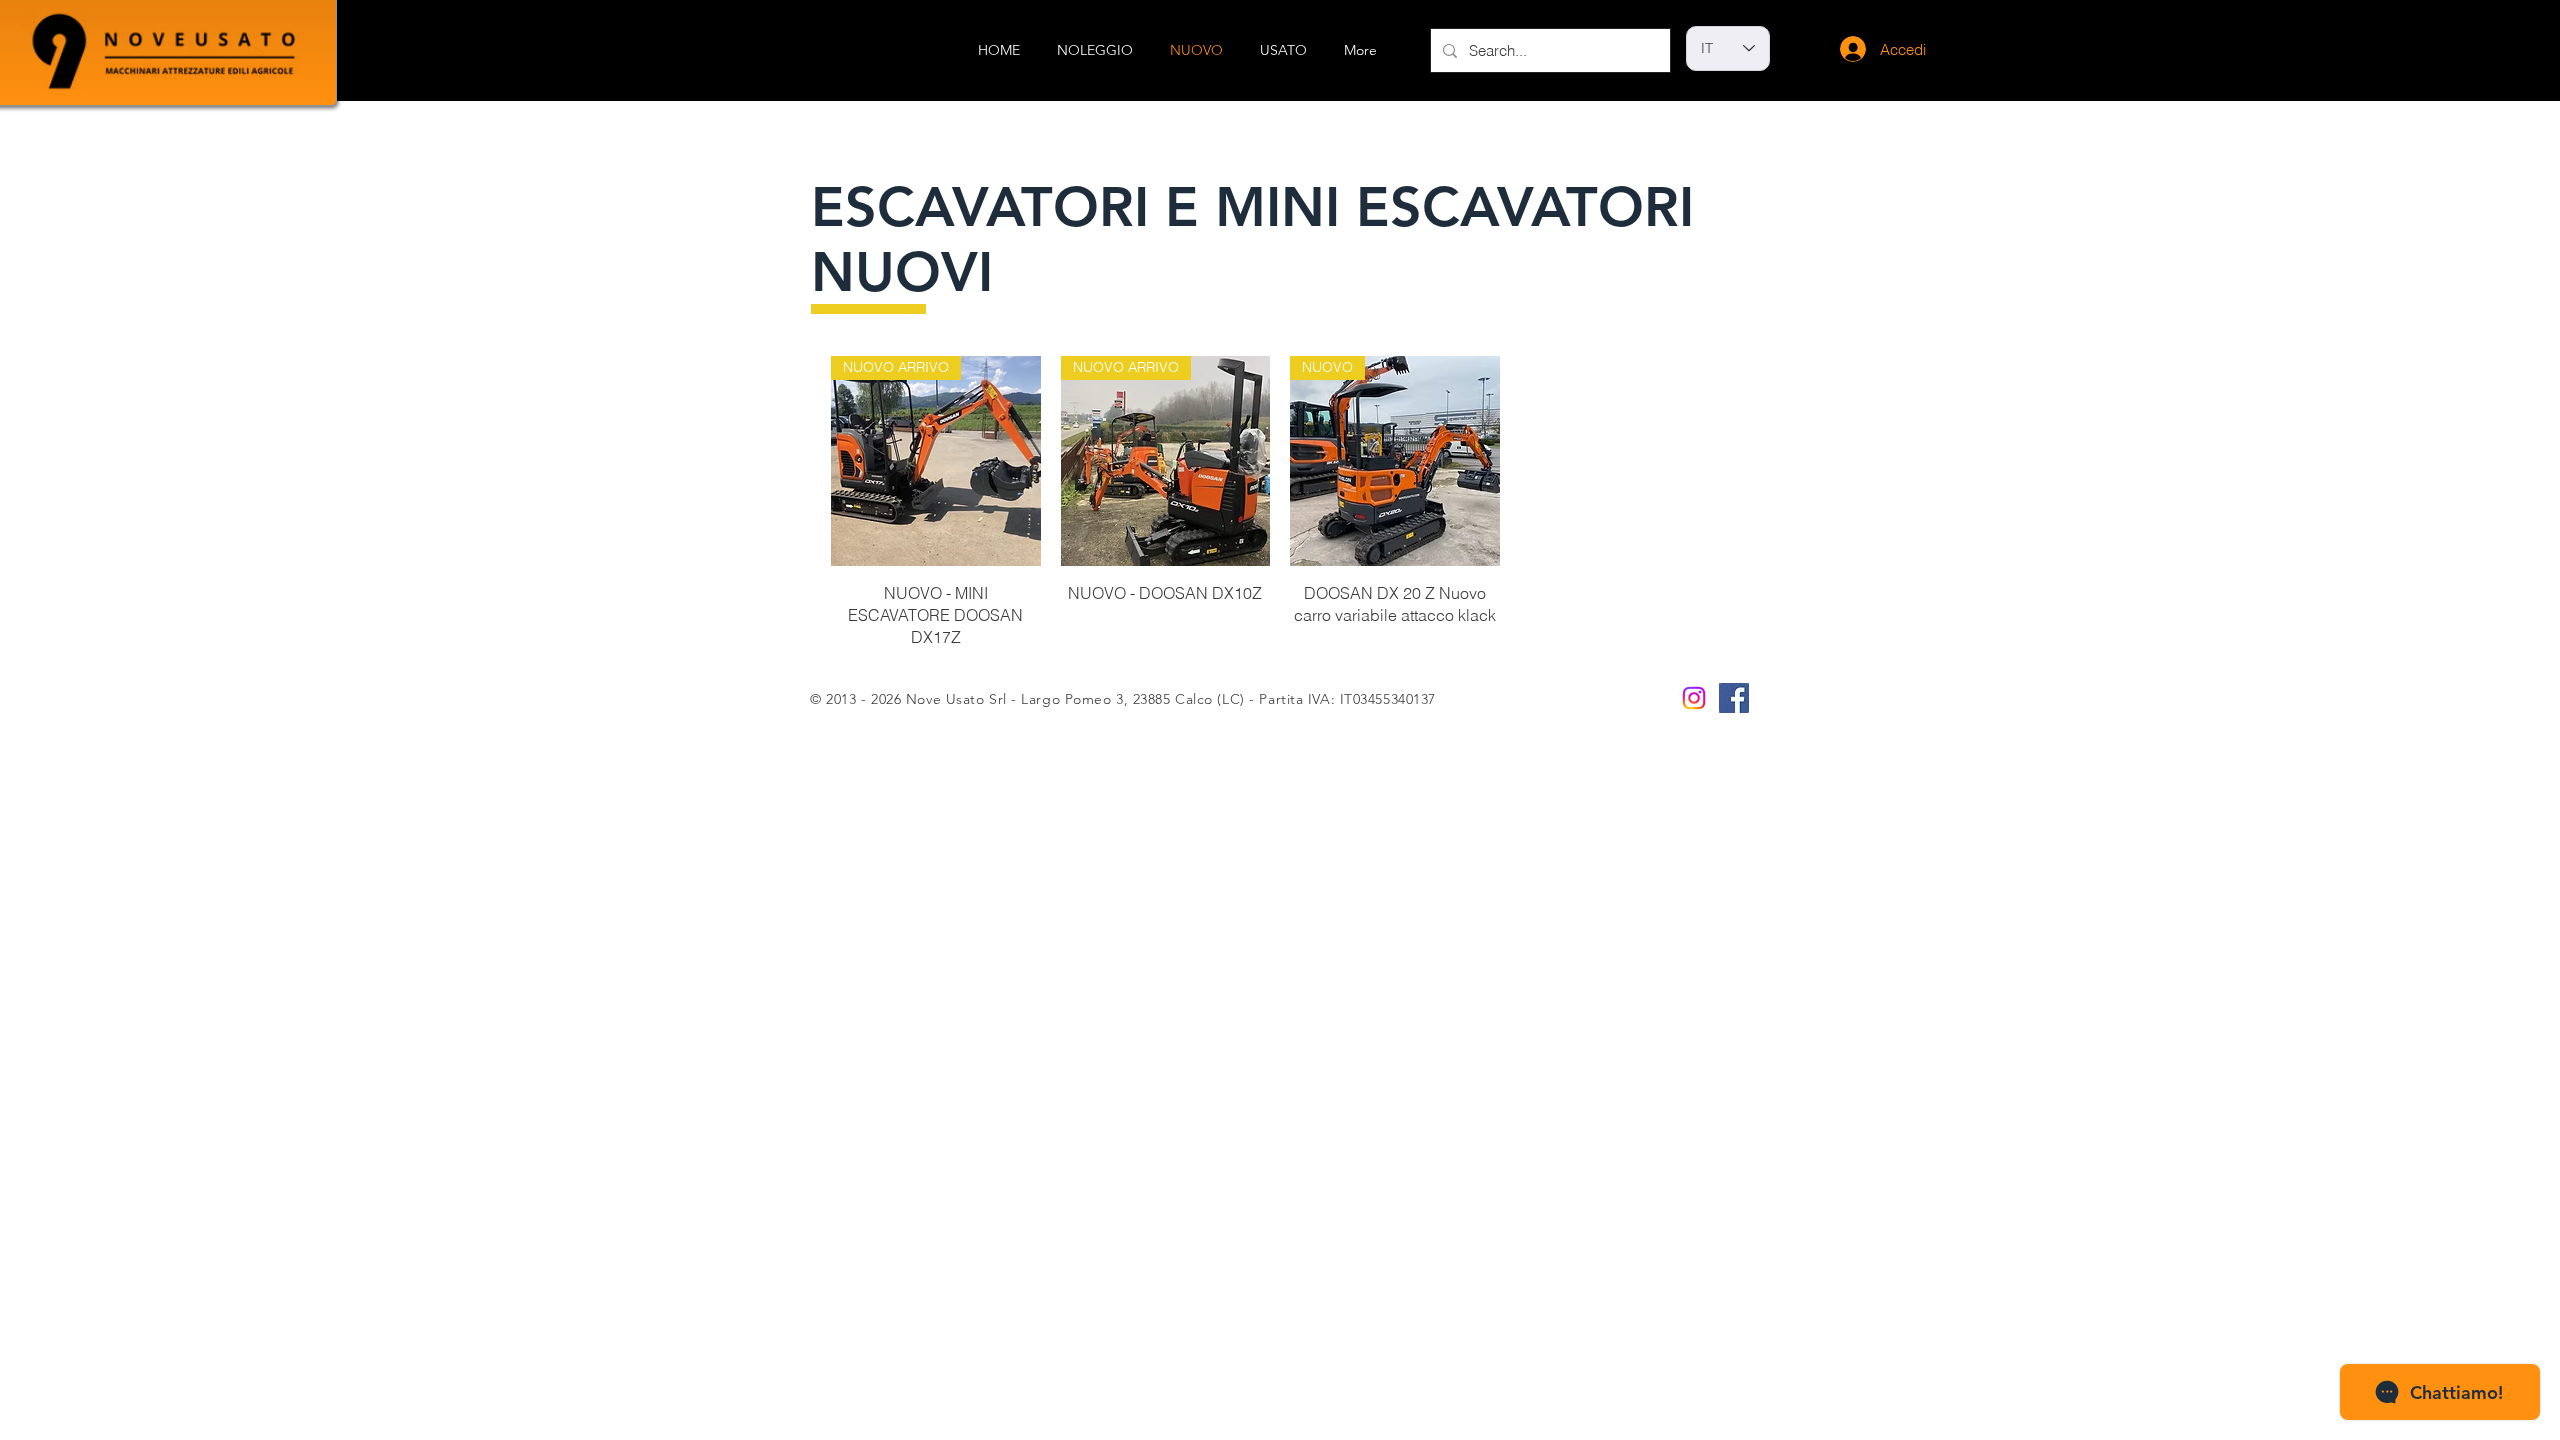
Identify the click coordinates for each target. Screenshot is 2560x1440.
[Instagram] (1694, 698)
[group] (1280, 502)
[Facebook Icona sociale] (1734, 698)
